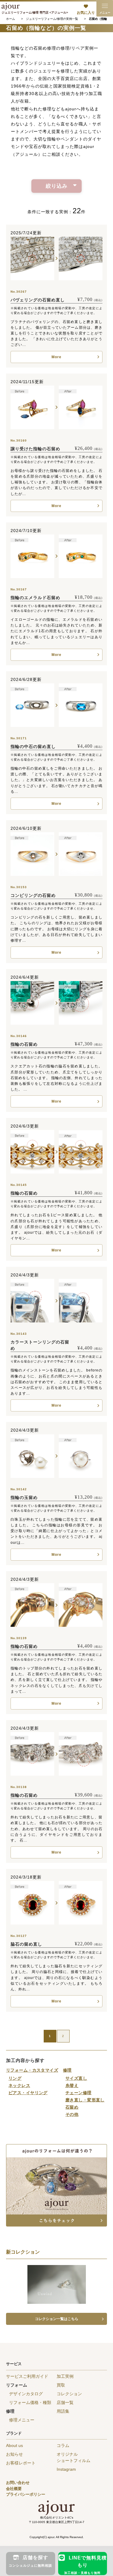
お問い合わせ (18, 2483)
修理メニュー (22, 2420)
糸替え (72, 2085)
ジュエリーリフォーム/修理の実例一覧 (52, 19)
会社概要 (14, 2489)
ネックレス (19, 2085)
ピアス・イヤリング (28, 2093)
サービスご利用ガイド (27, 2376)
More (56, 357)
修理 (67, 2070)
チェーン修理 (78, 2093)
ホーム (11, 19)
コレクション (69, 2394)
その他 (72, 2114)
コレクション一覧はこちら (57, 2319)
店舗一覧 (65, 2402)
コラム (63, 2445)
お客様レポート (21, 2463)
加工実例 (65, 2376)
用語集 (63, 2411)
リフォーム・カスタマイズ (32, 2070)
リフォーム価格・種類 (30, 2402)
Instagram (66, 2469)
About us (14, 2445)
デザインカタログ (26, 2394)
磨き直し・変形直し (85, 2100)
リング (15, 2078)
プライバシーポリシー (26, 2494)
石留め (72, 2107)
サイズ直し (76, 2078)
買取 (61, 2385)
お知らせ (14, 2454)
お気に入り (86, 13)
